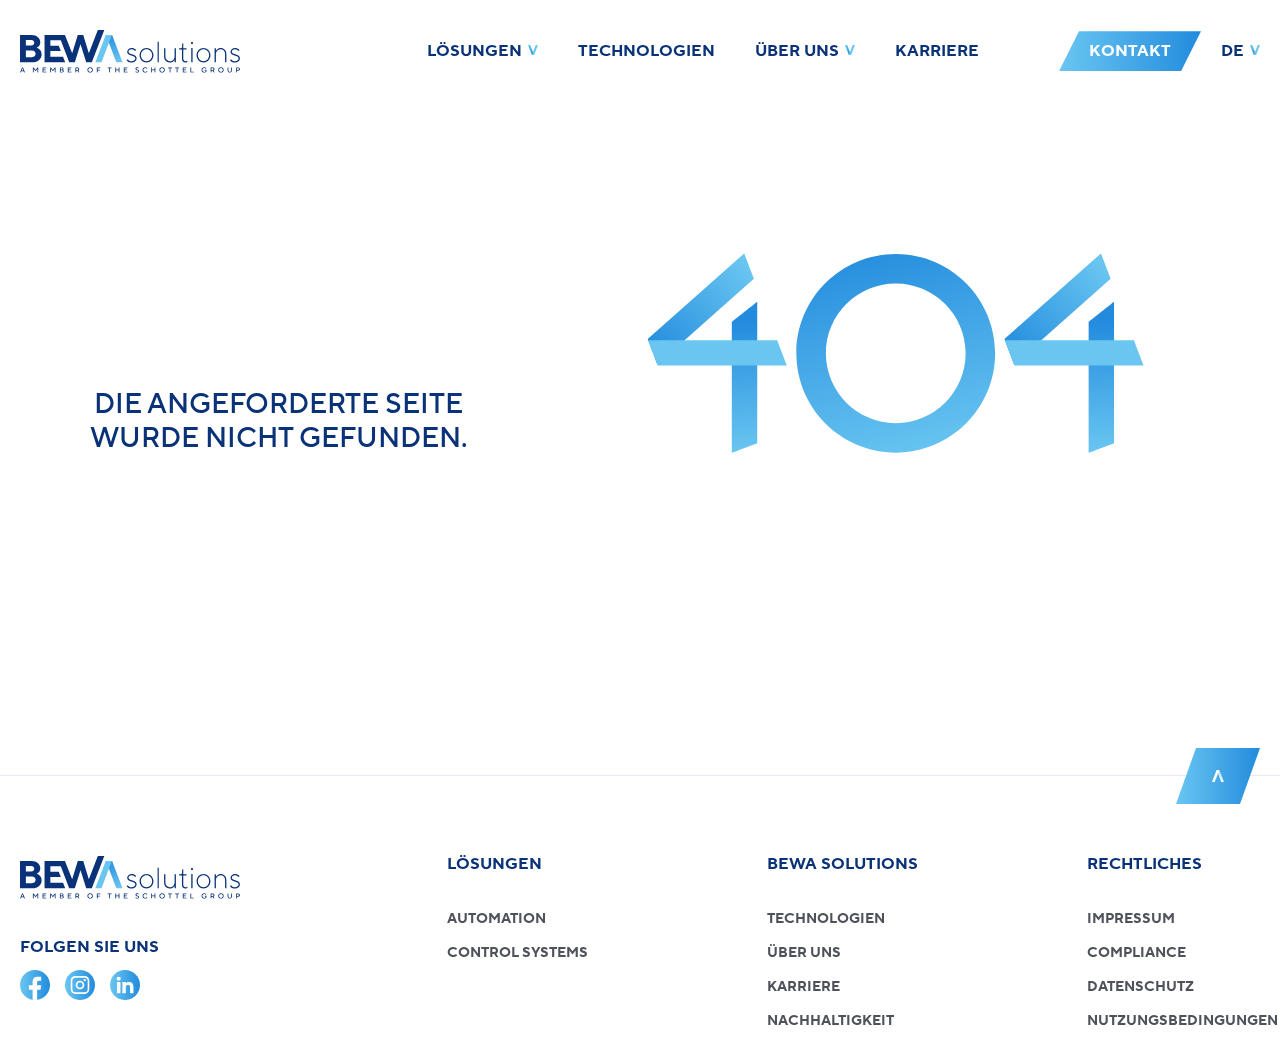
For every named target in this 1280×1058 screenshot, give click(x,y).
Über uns (797, 51)
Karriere (937, 51)
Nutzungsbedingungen (1182, 1021)
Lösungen (474, 51)
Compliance (1136, 953)
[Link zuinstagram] (80, 985)
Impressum (1131, 919)
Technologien (646, 51)
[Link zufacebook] (35, 985)
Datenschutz (1140, 987)
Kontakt (1130, 51)
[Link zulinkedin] (125, 985)
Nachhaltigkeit (830, 1021)
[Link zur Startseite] (130, 51)
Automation (496, 919)
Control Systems (517, 953)
